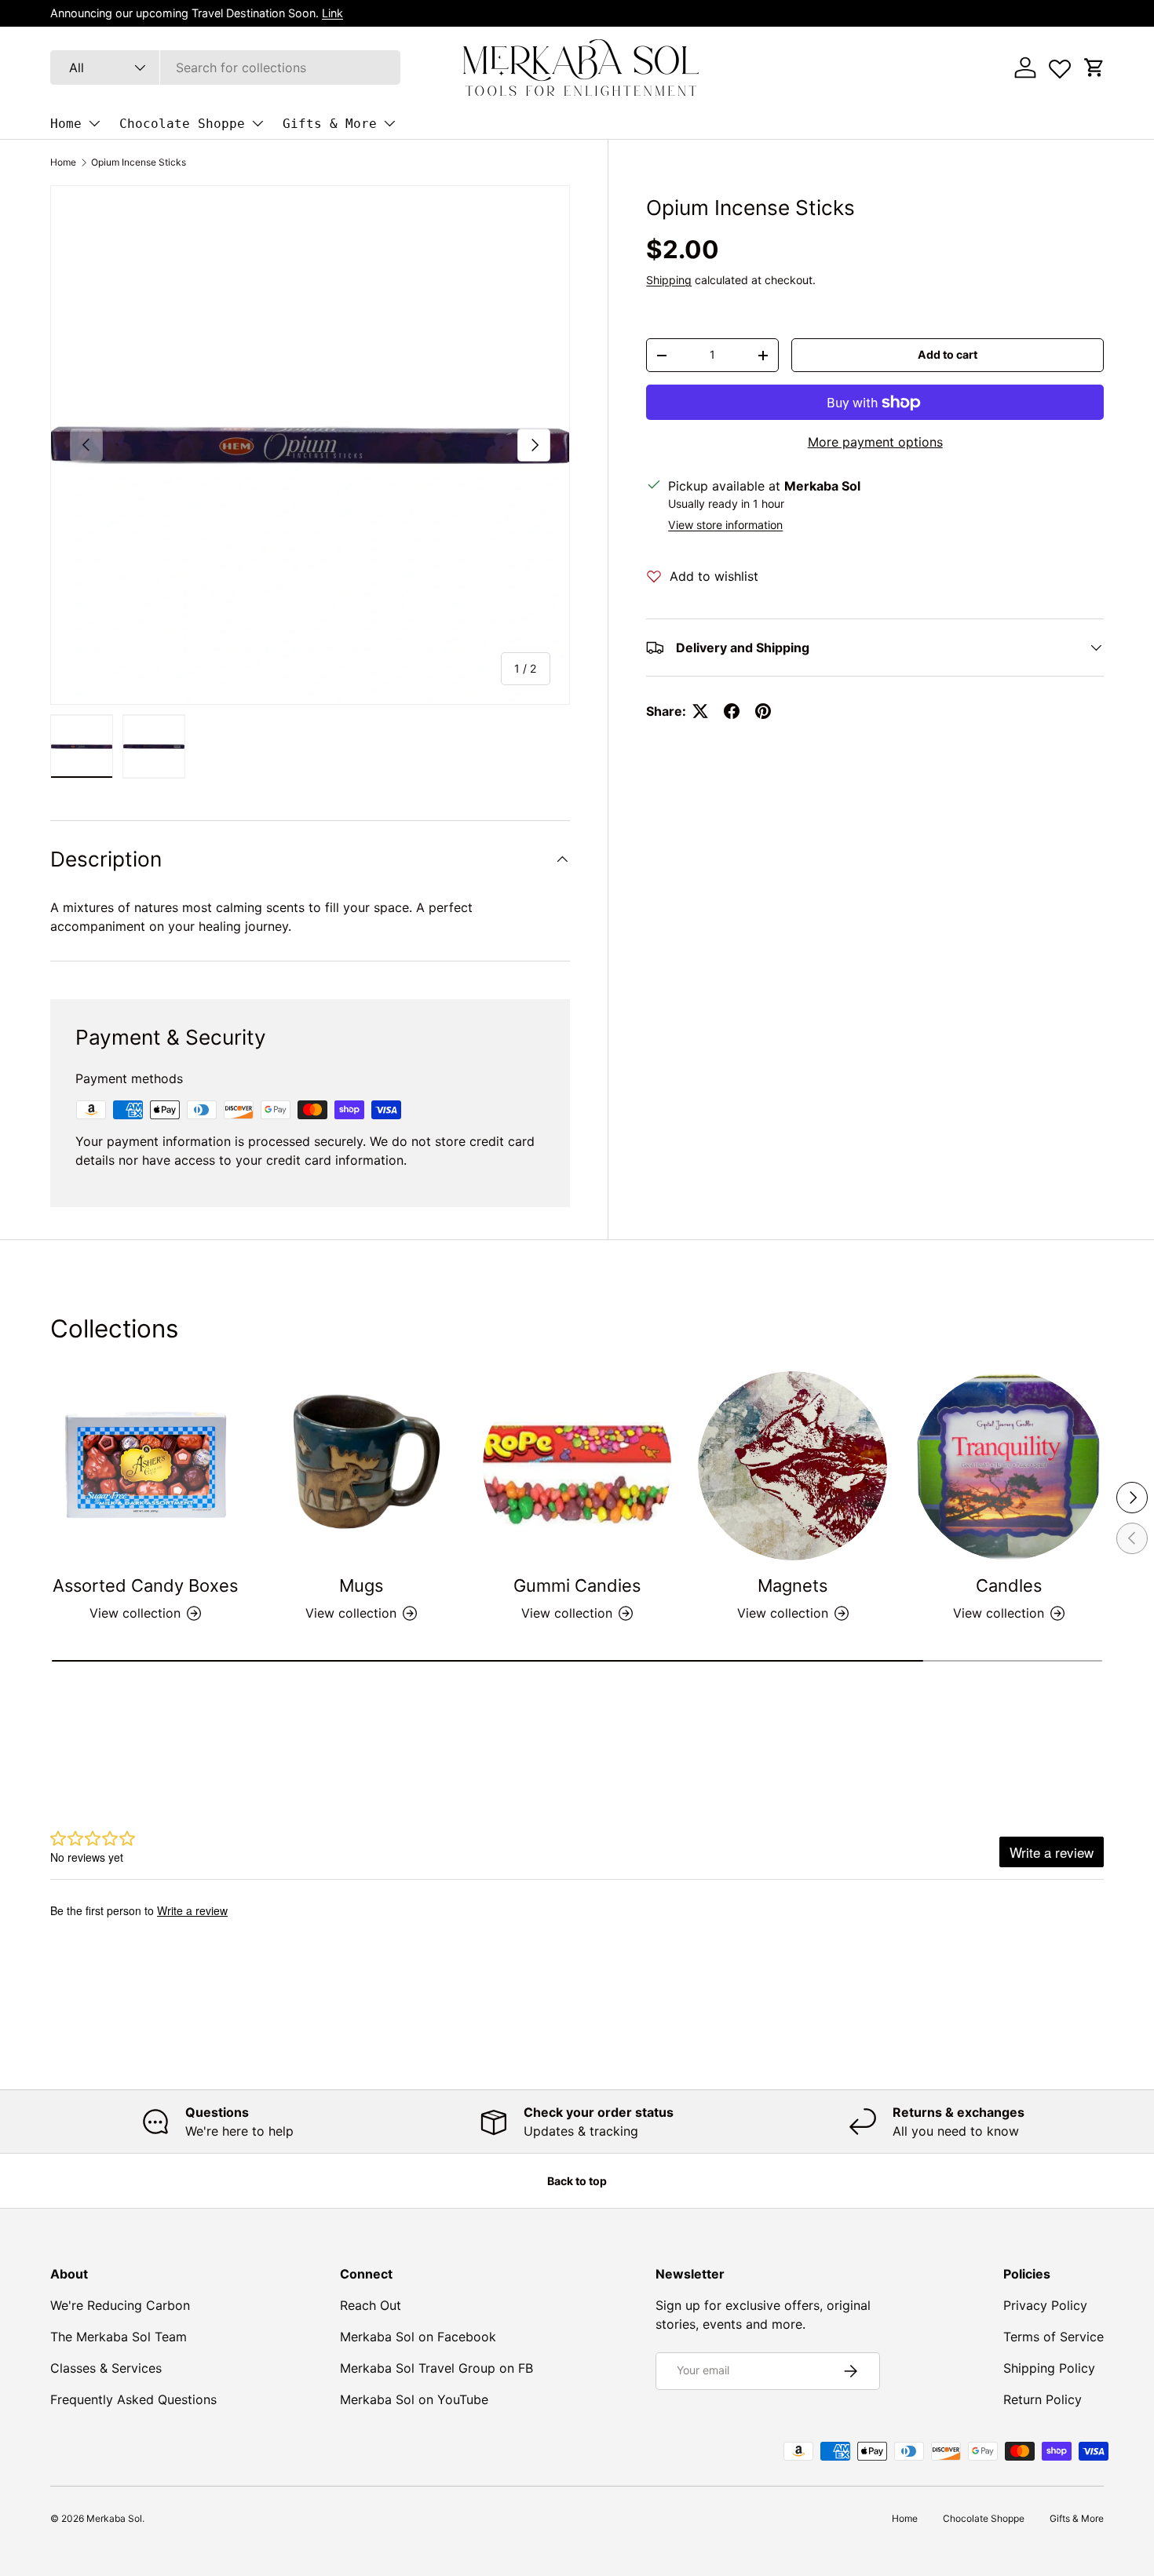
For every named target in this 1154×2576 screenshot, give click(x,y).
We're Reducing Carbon (120, 2305)
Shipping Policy (1049, 2368)
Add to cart (948, 354)
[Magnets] (792, 1466)
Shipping (669, 280)
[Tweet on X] (700, 711)
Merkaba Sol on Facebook (418, 2337)
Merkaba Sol (114, 2518)
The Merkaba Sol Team (119, 2337)
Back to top (577, 2181)
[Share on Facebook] (732, 711)
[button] (1094, 68)
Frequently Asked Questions (133, 2399)
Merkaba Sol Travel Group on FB (436, 2368)
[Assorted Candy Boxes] (146, 1466)
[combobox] (225, 68)
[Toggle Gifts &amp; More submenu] (389, 123)
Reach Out (371, 2305)
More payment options (875, 442)
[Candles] (1008, 1466)
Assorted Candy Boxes (145, 1585)
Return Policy (1043, 2399)
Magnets (792, 1585)
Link (332, 13)
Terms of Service (1054, 2337)
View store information (725, 525)
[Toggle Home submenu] (94, 123)
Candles (1009, 1585)
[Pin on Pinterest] (763, 711)
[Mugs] (362, 1466)
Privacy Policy (1045, 2305)
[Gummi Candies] (577, 1466)
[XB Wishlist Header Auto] (1060, 65)
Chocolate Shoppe (182, 124)
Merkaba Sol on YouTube (414, 2399)
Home (66, 124)
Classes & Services (106, 2368)
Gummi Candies (577, 1585)
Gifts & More (330, 124)
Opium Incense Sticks (139, 162)
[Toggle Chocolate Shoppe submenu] (257, 123)
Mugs (361, 1585)
